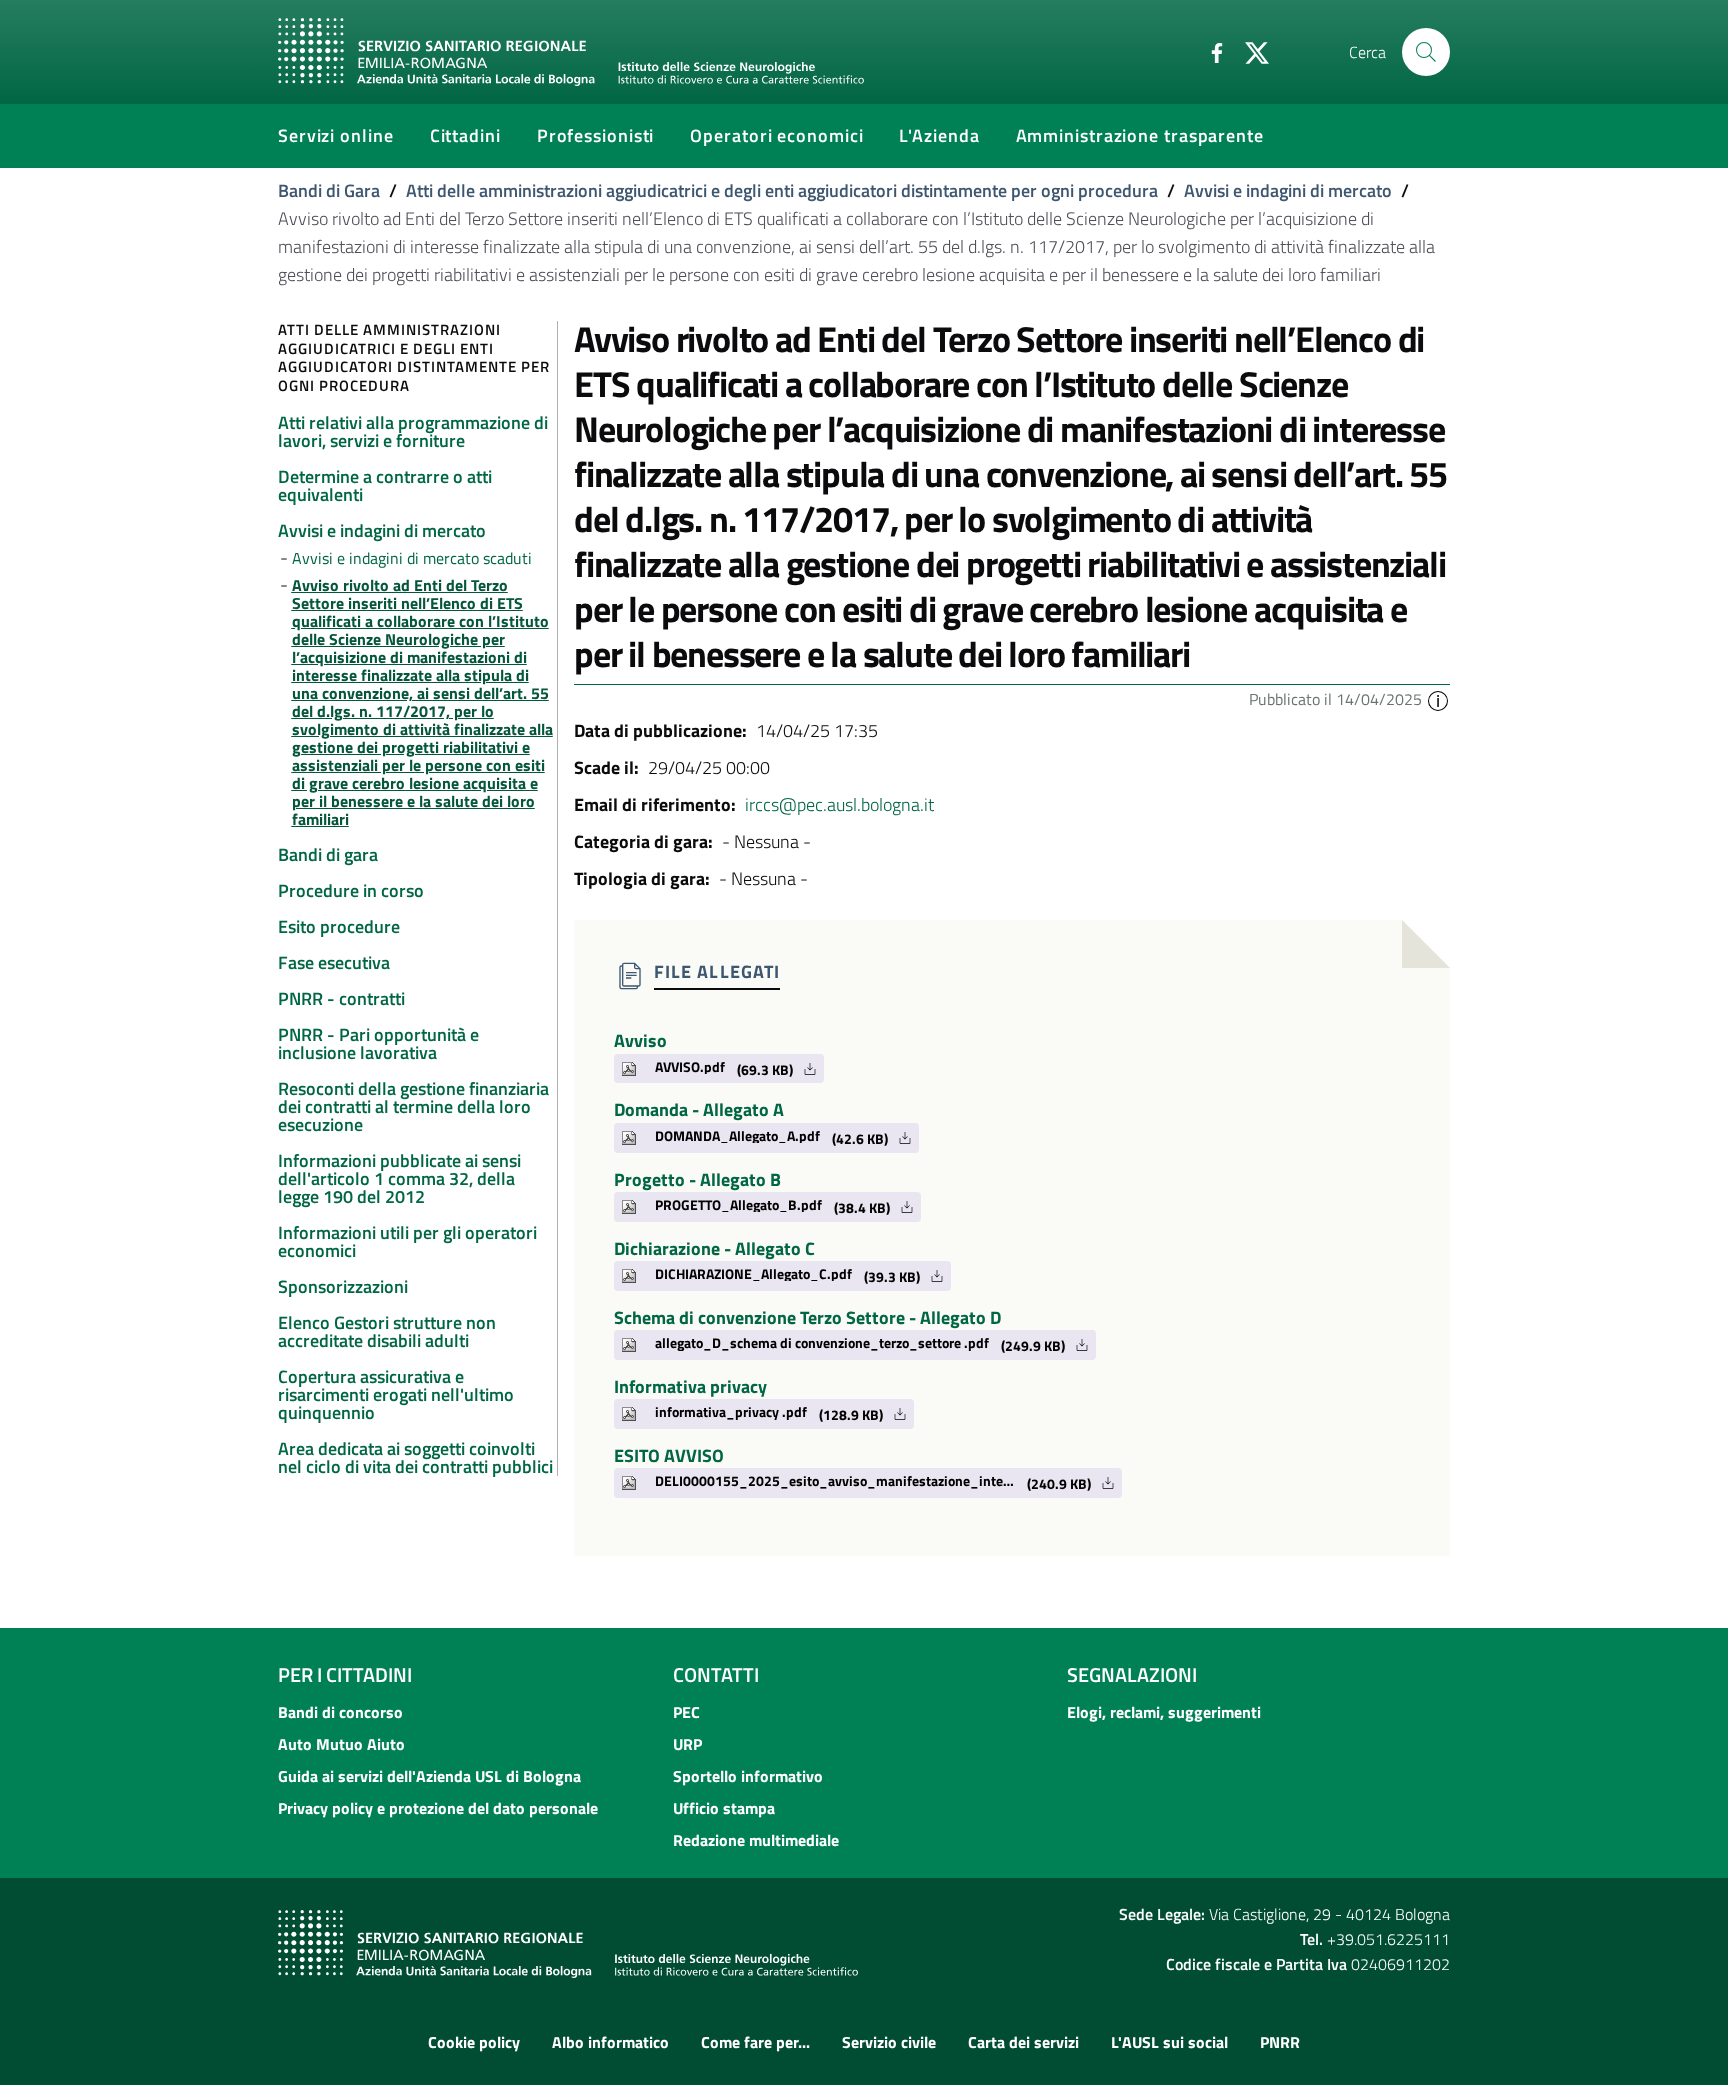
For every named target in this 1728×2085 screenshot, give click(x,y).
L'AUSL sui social (1169, 2042)
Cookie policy (474, 2042)
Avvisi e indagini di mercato (1288, 190)
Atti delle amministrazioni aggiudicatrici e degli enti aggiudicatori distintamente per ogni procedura (782, 190)
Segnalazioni (1132, 1674)
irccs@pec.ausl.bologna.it (839, 804)
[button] (1438, 699)
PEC (686, 1712)
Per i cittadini (345, 1674)
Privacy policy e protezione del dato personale (438, 1808)
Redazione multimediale (756, 1840)
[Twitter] (1249, 51)
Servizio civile (889, 2042)
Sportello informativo (748, 1776)
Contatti (716, 1674)
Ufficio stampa (724, 1808)
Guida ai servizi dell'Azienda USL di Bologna (429, 1776)
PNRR (1280, 2042)
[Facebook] (1209, 51)
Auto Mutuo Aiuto (341, 1744)
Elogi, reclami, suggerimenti (1164, 1712)
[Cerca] (1426, 52)
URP (687, 1744)
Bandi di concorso (340, 1712)
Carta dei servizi (1023, 2042)
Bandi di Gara (329, 190)
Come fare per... (755, 2042)
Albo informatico (610, 2042)
